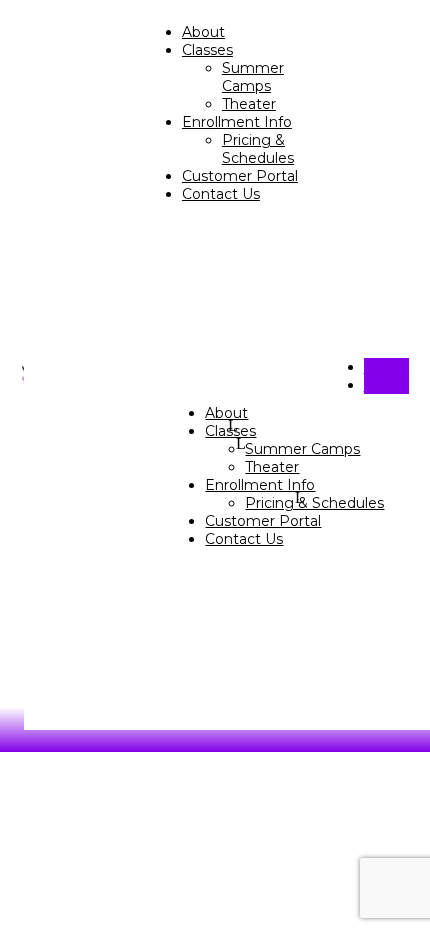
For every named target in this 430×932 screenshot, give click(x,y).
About (203, 32)
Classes (207, 50)
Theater (249, 104)
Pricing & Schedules (258, 149)
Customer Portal (240, 176)
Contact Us (221, 194)
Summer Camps (253, 77)
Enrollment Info (237, 122)
